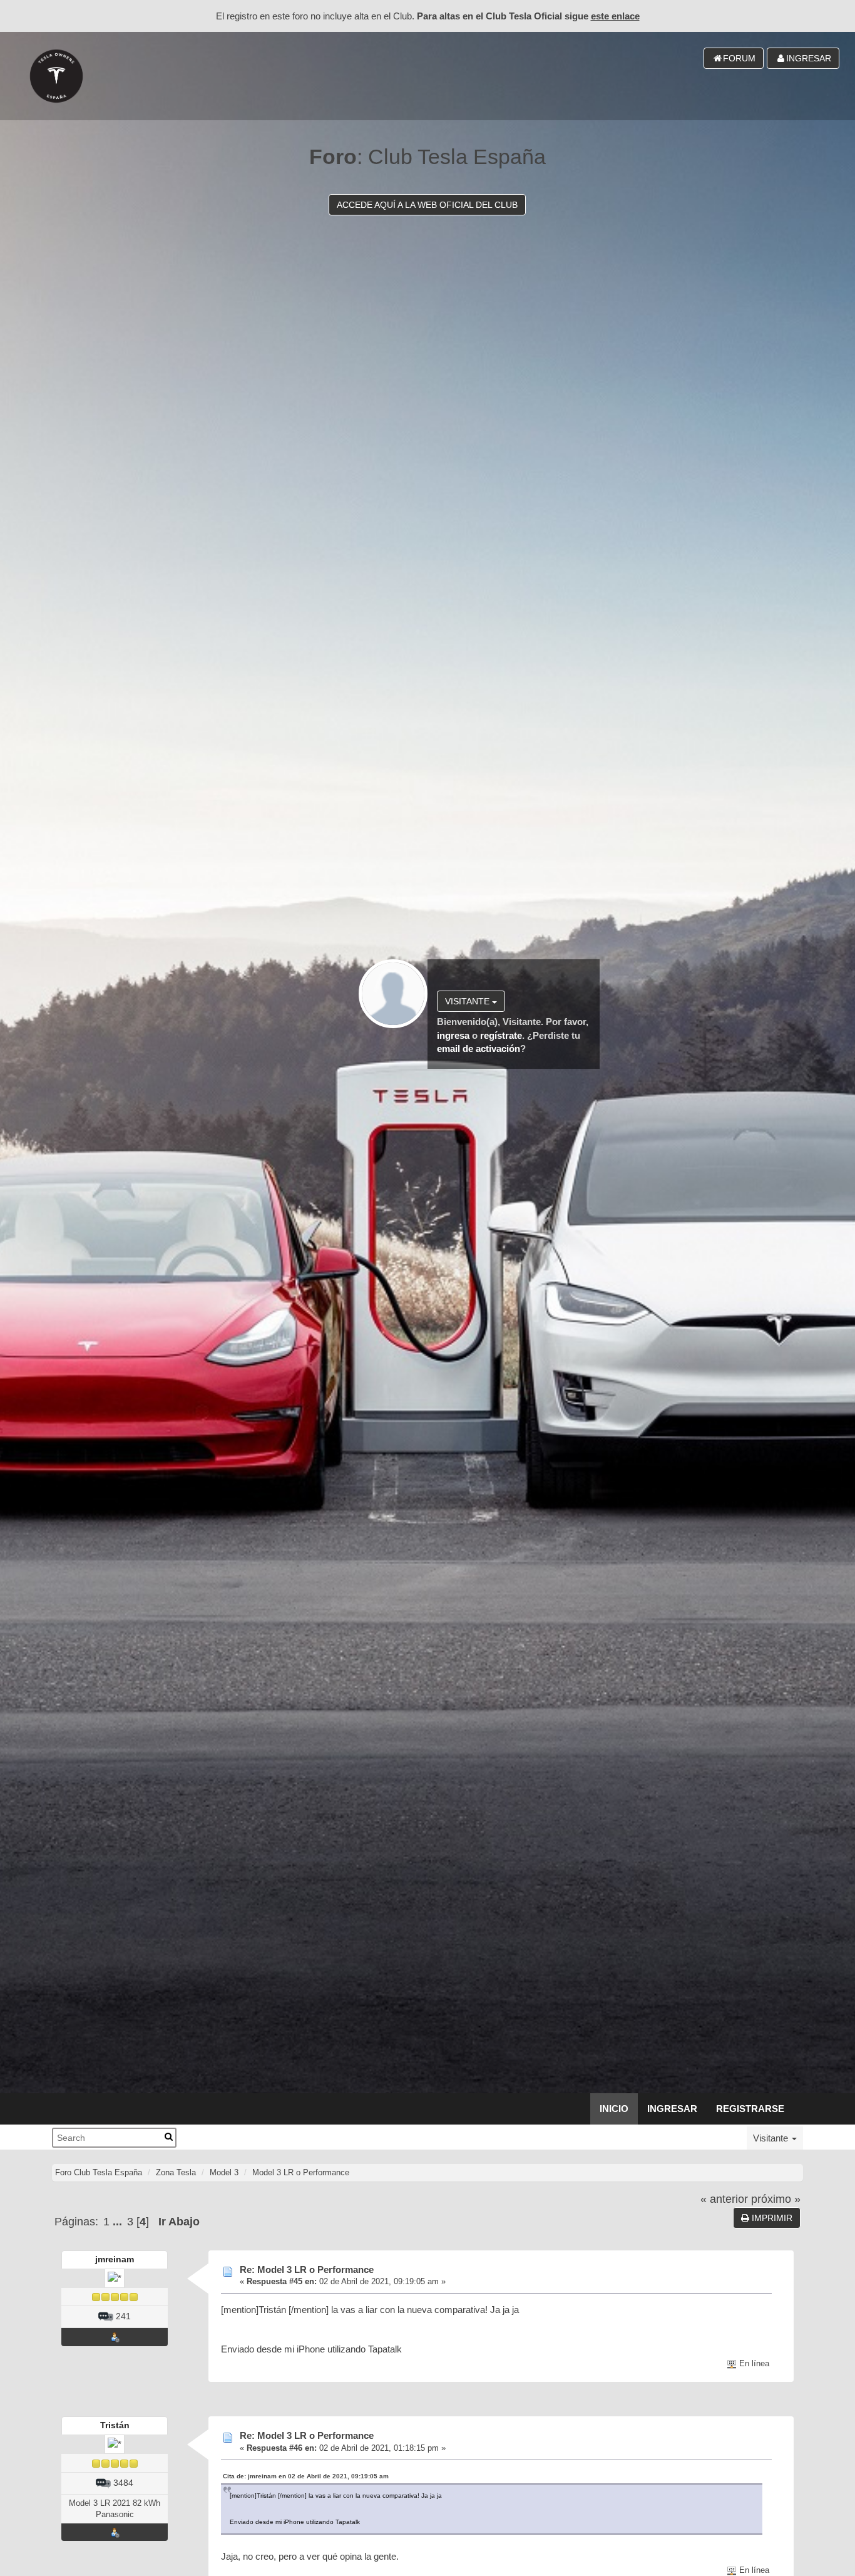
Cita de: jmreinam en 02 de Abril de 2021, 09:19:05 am (306, 2476)
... (119, 2222)
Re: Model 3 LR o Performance (307, 2269)
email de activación (479, 1048)
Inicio (614, 2109)
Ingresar (672, 2109)
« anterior (724, 2199)
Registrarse (750, 2109)
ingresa (453, 1035)
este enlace (615, 16)
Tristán (115, 2425)
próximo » (776, 2199)
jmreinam (115, 2259)
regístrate (501, 1035)
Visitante (468, 1001)
